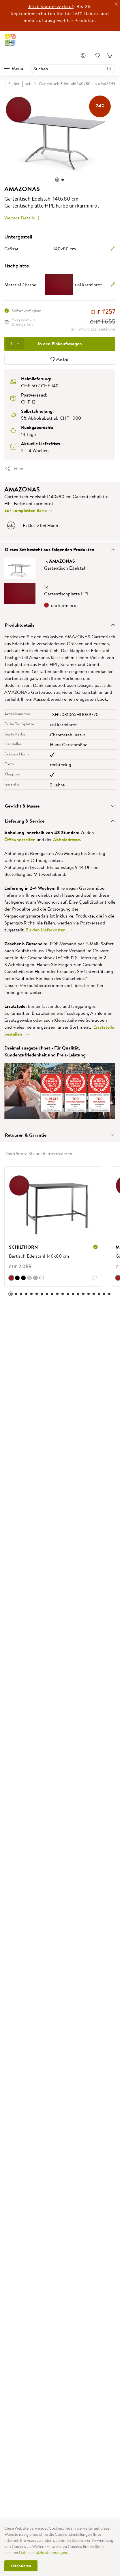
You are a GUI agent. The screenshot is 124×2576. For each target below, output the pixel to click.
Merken (62, 356)
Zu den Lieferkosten (47, 927)
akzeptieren (21, 2566)
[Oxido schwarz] (17, 1275)
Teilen (17, 465)
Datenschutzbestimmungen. (44, 2553)
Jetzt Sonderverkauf (51, 6)
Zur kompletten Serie (26, 507)
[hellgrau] (35, 1275)
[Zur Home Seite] (10, 40)
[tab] (60, 546)
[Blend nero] (23, 1275)
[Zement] (29, 1275)
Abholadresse (66, 836)
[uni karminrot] (11, 1275)
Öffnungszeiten (20, 836)
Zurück (14, 84)
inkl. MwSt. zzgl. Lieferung (93, 326)
